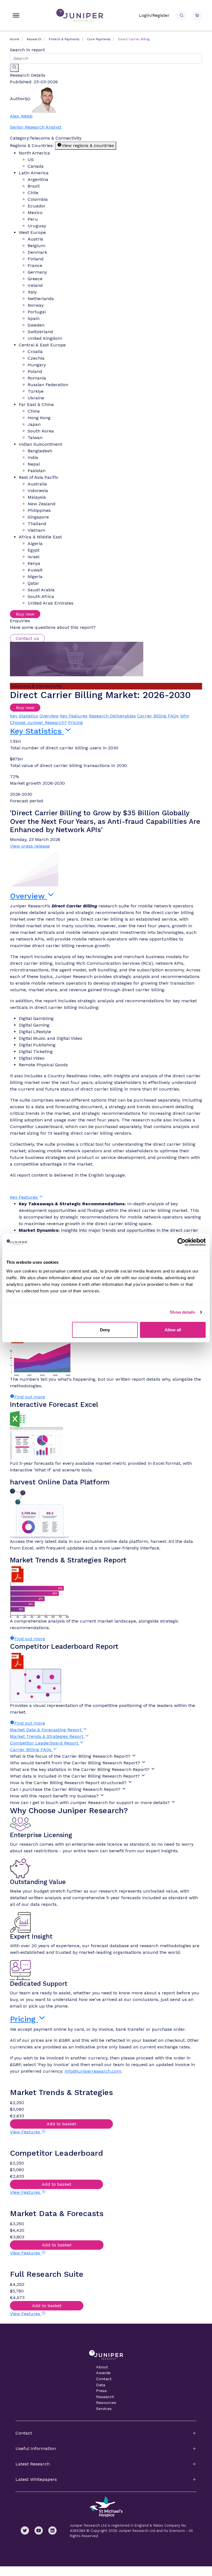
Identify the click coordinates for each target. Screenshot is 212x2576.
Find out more (30, 1397)
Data (101, 2385)
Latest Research (33, 2464)
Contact (104, 2379)
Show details (182, 1312)
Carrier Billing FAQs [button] (31, 1750)
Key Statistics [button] (37, 731)
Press (101, 2391)
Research (34, 39)
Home (15, 39)
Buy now (25, 614)
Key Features (74, 716)
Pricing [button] (24, 2019)
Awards (103, 2373)
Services (104, 2409)
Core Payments (99, 39)
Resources (106, 2403)
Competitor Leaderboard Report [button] (45, 1743)
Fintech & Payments (64, 39)
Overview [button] (28, 896)
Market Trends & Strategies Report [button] (47, 1736)
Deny (105, 1330)
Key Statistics (24, 716)
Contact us (27, 638)
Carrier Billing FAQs (158, 716)
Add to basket (61, 2124)
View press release (30, 846)
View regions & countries (88, 145)
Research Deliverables (112, 716)
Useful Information (36, 2448)
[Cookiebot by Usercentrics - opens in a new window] (181, 1242)
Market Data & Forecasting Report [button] (46, 1730)
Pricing (75, 722)
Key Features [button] (24, 1197)
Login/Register (154, 15)
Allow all (173, 1330)
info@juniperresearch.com (93, 2071)
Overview (49, 716)
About (102, 2367)
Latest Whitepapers (36, 2479)
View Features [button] (26, 2132)
